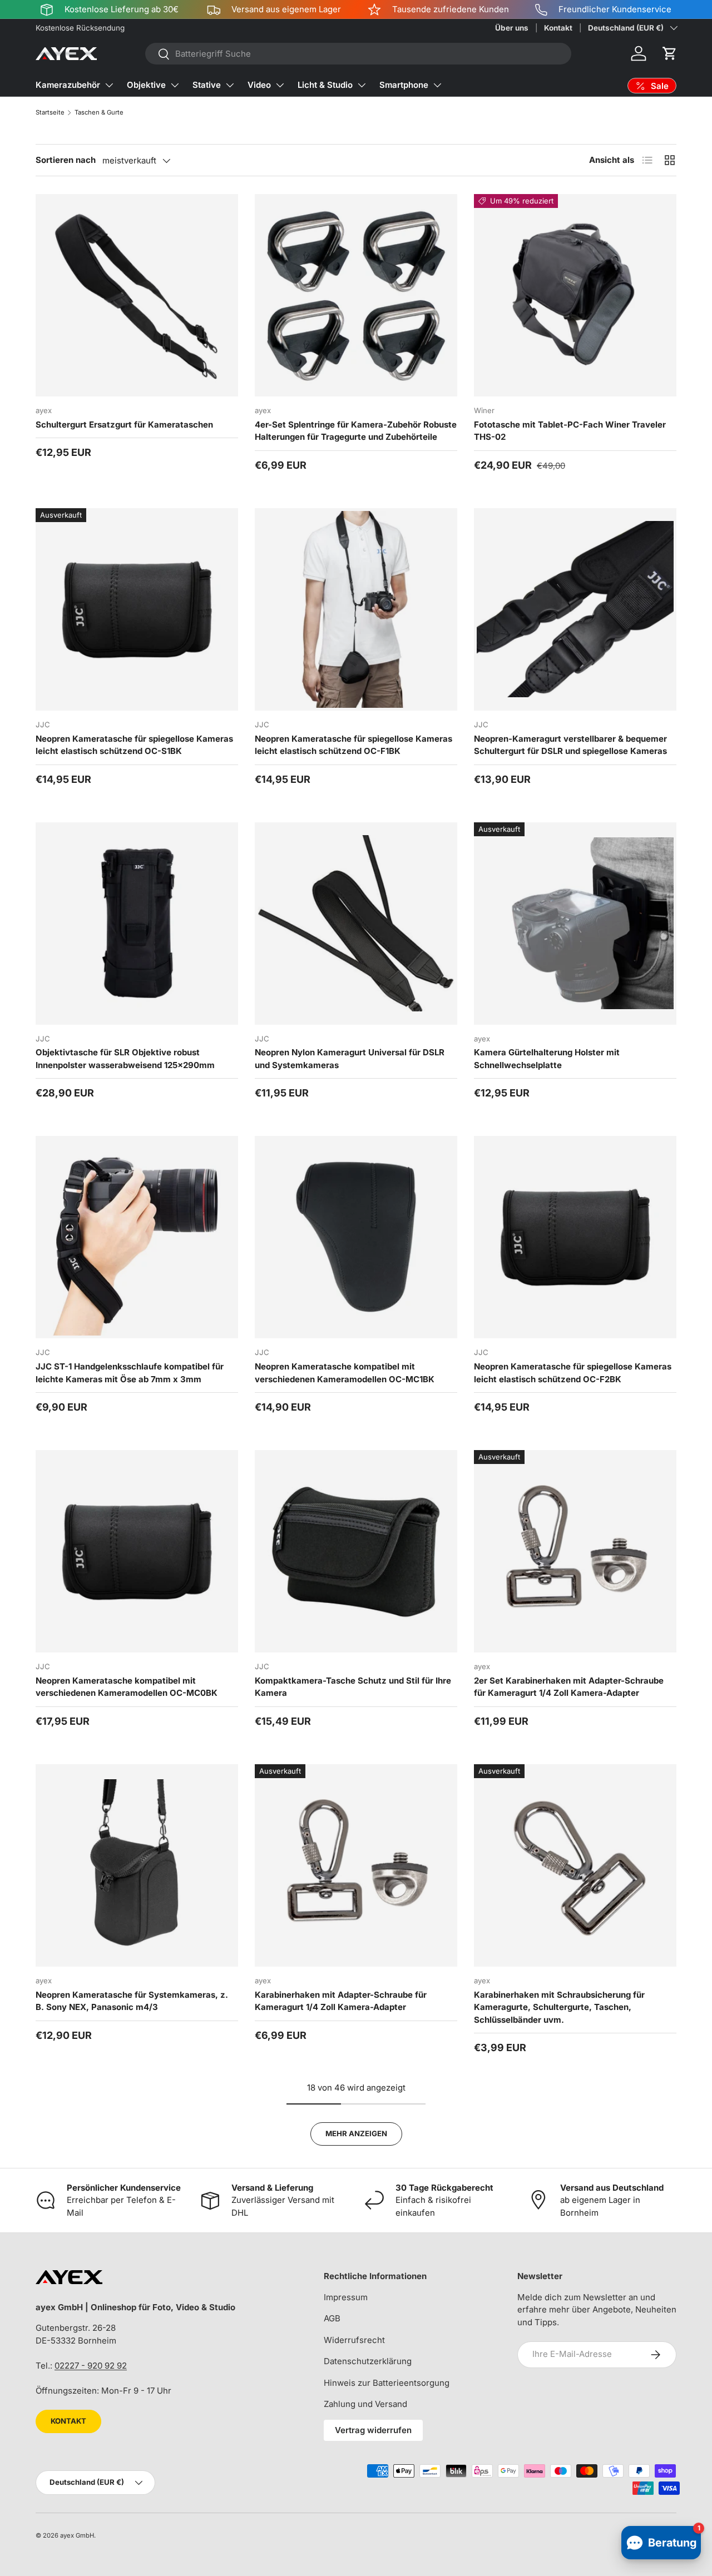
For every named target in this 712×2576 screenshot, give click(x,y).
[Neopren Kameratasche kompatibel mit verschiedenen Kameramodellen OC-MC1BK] (356, 1237)
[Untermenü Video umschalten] (280, 85)
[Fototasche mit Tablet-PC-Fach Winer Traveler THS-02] (575, 295)
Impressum (346, 2297)
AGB (332, 2318)
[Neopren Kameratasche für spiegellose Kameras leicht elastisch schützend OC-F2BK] (575, 1237)
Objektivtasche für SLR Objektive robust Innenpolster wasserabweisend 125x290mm (125, 1059)
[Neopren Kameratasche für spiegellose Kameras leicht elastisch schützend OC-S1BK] (137, 609)
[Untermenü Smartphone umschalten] (437, 85)
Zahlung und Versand (365, 2404)
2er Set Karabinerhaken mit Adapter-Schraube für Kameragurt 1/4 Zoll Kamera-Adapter (569, 1687)
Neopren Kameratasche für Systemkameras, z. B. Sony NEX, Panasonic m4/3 (132, 2001)
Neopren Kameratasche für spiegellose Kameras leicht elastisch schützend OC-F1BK (353, 745)
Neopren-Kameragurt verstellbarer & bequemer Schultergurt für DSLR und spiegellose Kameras (570, 745)
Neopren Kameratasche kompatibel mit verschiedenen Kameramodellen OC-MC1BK (345, 1373)
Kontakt (558, 28)
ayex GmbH (77, 2535)
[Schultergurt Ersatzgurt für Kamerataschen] (137, 295)
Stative (207, 85)
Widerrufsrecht (354, 2340)
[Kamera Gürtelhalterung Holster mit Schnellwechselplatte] (575, 924)
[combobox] (358, 54)
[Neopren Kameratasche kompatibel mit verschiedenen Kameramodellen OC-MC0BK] (137, 1551)
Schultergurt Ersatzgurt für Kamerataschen (124, 425)
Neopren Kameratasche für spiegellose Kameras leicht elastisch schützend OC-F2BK (573, 1373)
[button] (670, 53)
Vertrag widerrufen (373, 2430)
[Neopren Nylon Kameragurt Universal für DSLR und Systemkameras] (356, 924)
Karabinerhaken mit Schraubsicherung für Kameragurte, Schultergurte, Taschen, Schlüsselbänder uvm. (559, 2007)
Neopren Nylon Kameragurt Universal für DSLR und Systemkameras (350, 1059)
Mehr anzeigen (356, 2133)
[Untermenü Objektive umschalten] (175, 85)
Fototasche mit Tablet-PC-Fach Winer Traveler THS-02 (570, 431)
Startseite (50, 112)
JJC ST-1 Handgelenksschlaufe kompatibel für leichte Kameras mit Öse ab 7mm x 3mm (130, 1373)
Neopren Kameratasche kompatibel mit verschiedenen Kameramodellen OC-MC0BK (127, 1687)
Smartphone (404, 85)
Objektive (146, 85)
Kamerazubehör (68, 85)
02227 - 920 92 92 (91, 2366)
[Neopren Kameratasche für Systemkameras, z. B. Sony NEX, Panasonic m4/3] (137, 1865)
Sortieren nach (66, 160)
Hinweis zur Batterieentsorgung (387, 2383)
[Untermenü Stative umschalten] (230, 85)
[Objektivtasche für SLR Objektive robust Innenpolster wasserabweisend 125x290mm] (137, 924)
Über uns (512, 28)
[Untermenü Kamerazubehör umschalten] (109, 85)
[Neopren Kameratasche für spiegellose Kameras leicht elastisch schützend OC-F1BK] (356, 609)
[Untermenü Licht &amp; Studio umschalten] (362, 85)
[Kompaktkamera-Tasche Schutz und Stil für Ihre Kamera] (356, 1551)
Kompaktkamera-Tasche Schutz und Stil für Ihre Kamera (353, 1687)
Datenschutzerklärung (368, 2361)
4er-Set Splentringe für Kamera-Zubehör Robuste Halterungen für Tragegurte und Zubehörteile (356, 431)
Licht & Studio (325, 85)
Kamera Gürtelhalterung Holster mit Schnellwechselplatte (547, 1059)
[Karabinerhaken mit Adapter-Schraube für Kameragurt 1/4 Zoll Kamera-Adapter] (356, 1865)
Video (259, 85)
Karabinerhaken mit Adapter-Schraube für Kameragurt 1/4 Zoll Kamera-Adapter (341, 2001)
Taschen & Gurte (99, 112)
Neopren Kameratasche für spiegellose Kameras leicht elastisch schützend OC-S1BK (134, 745)
